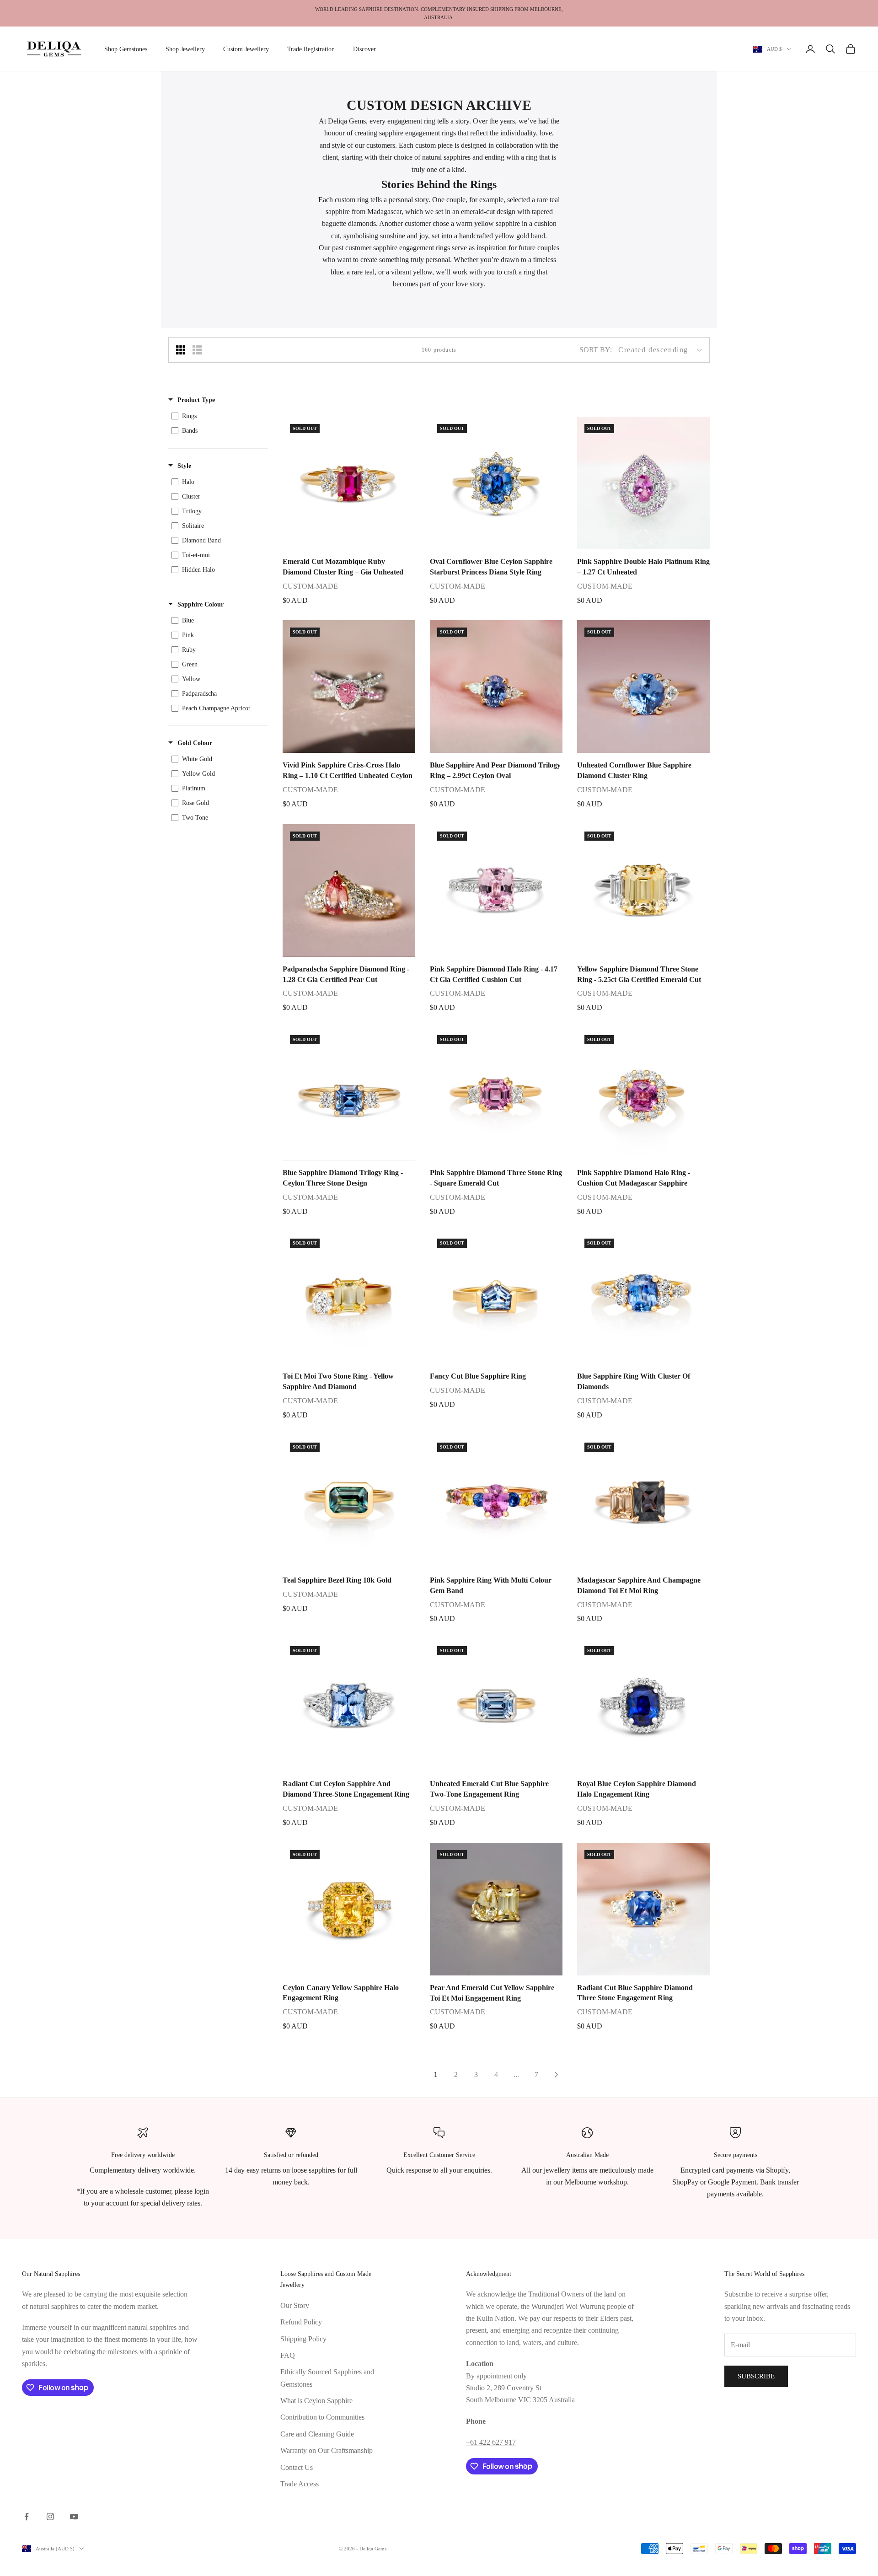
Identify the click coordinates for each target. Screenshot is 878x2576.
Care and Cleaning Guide (317, 2434)
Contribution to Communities (322, 2417)
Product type (196, 400)
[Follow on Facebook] (27, 2517)
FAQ (288, 2355)
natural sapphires (446, 157)
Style (184, 466)
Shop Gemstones (126, 49)
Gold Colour (195, 743)
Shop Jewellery (185, 49)
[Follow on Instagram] (50, 2517)
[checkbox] (217, 416)
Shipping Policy (303, 2339)
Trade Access (300, 2484)
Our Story (295, 2305)
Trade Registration (311, 49)
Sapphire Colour (201, 604)
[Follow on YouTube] (74, 2517)
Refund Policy (301, 2322)
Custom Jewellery (246, 49)
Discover (364, 49)
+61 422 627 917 (491, 2442)
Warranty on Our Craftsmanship (327, 2450)
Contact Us (297, 2467)
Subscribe (756, 2376)
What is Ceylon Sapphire (316, 2401)
